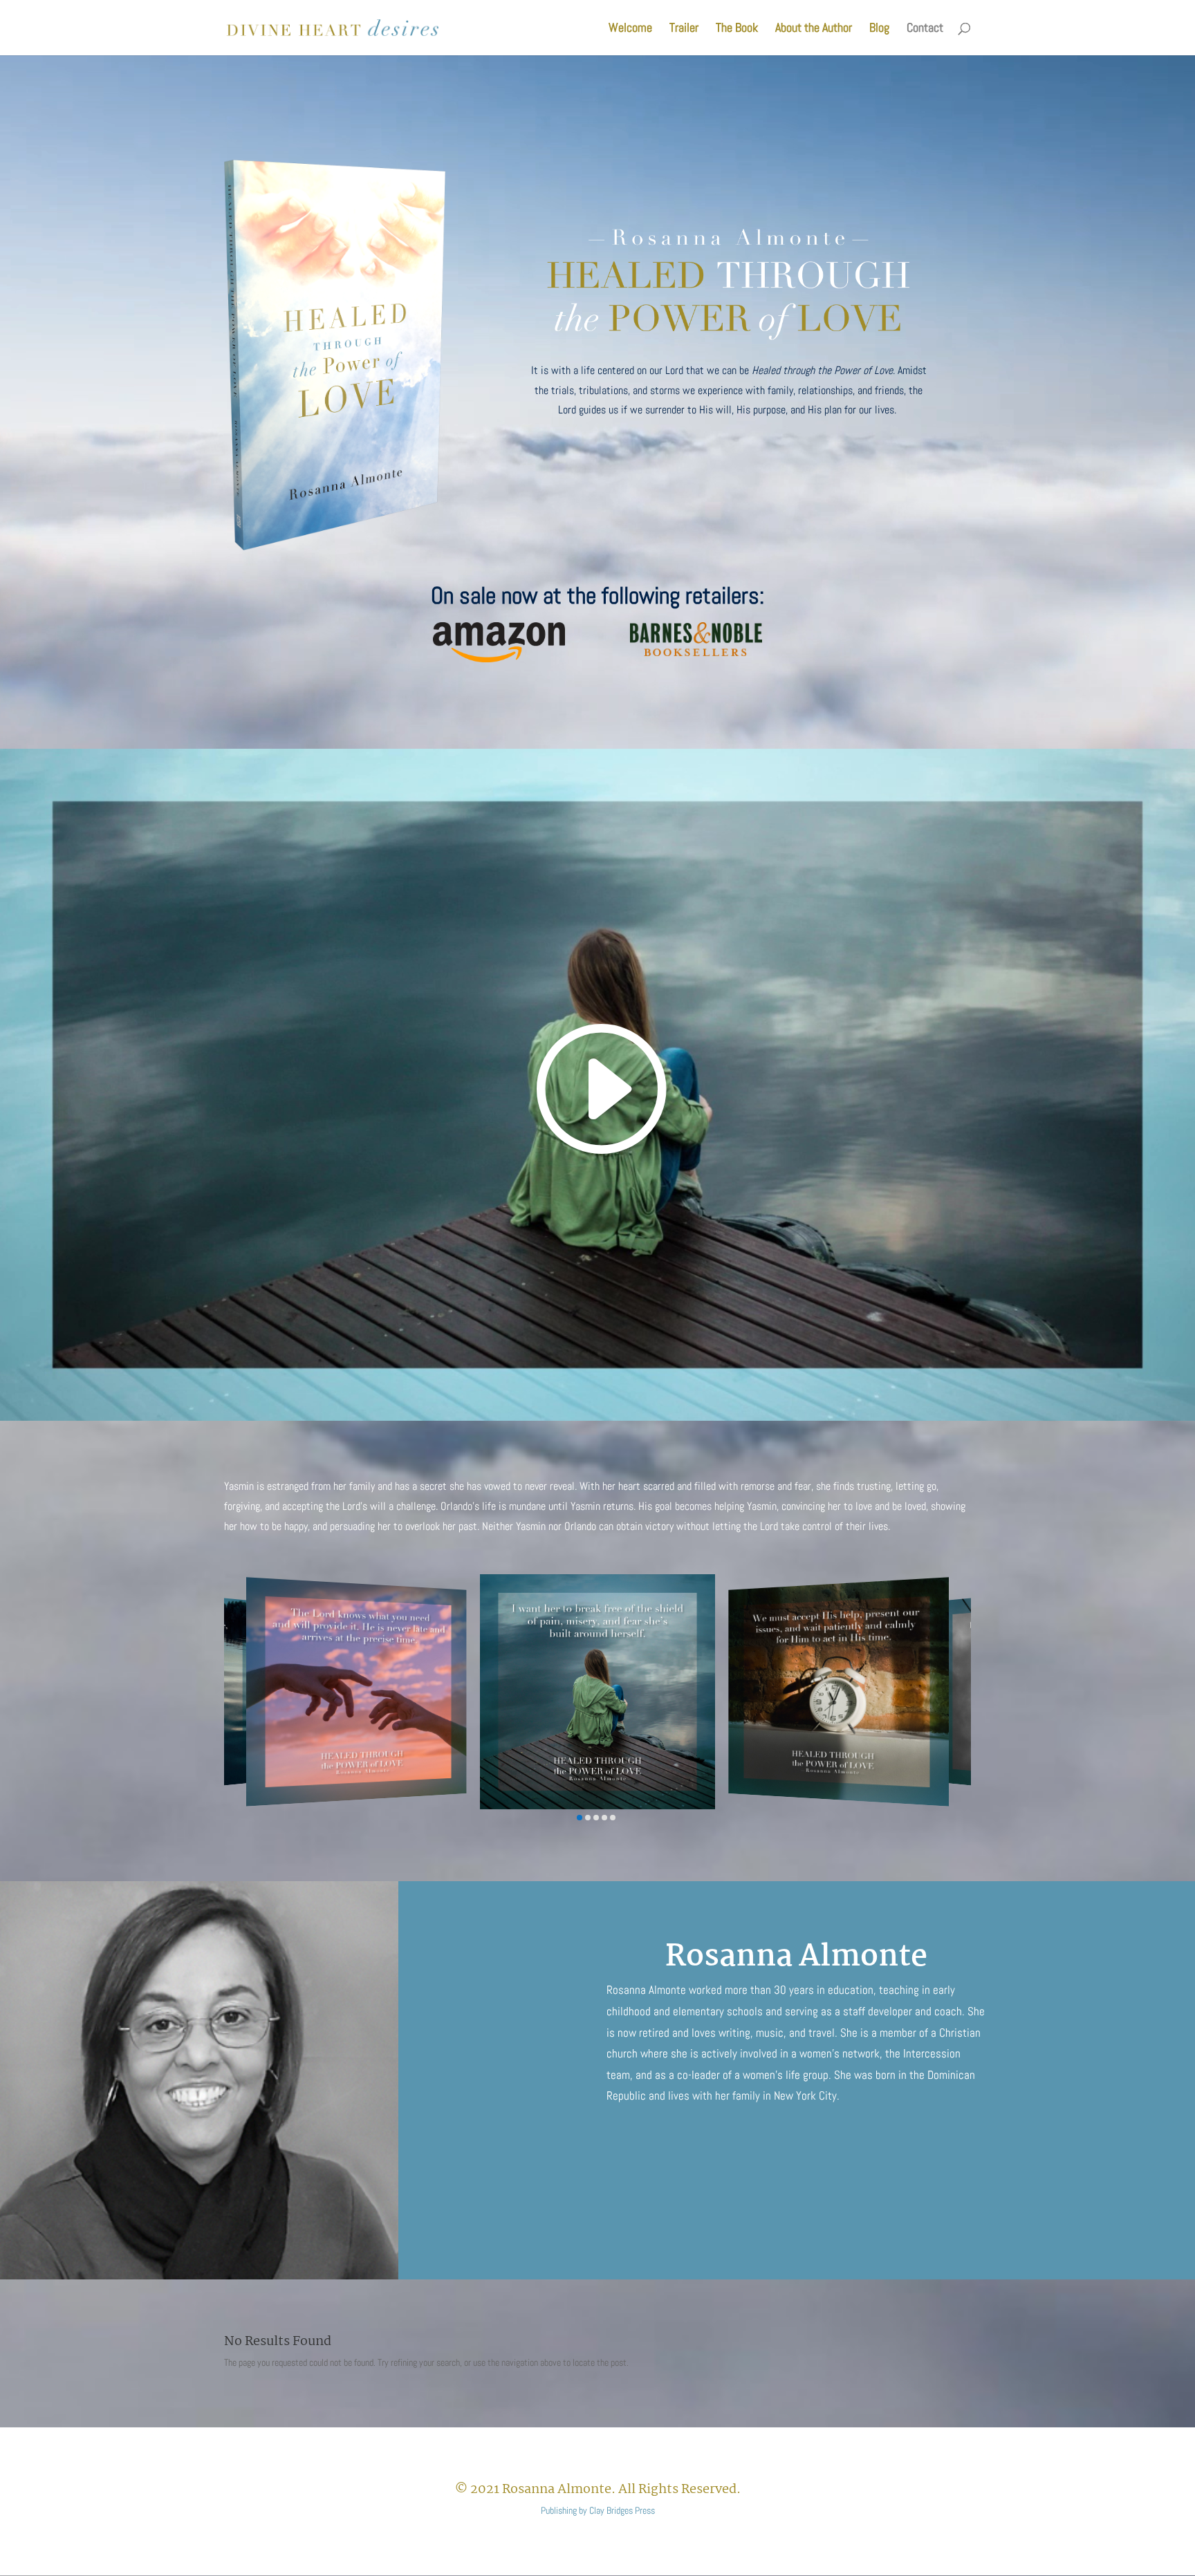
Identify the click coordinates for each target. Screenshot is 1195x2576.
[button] (580, 1818)
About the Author (814, 29)
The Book (737, 29)
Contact (925, 29)
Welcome (630, 29)
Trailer (684, 29)
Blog (879, 29)
